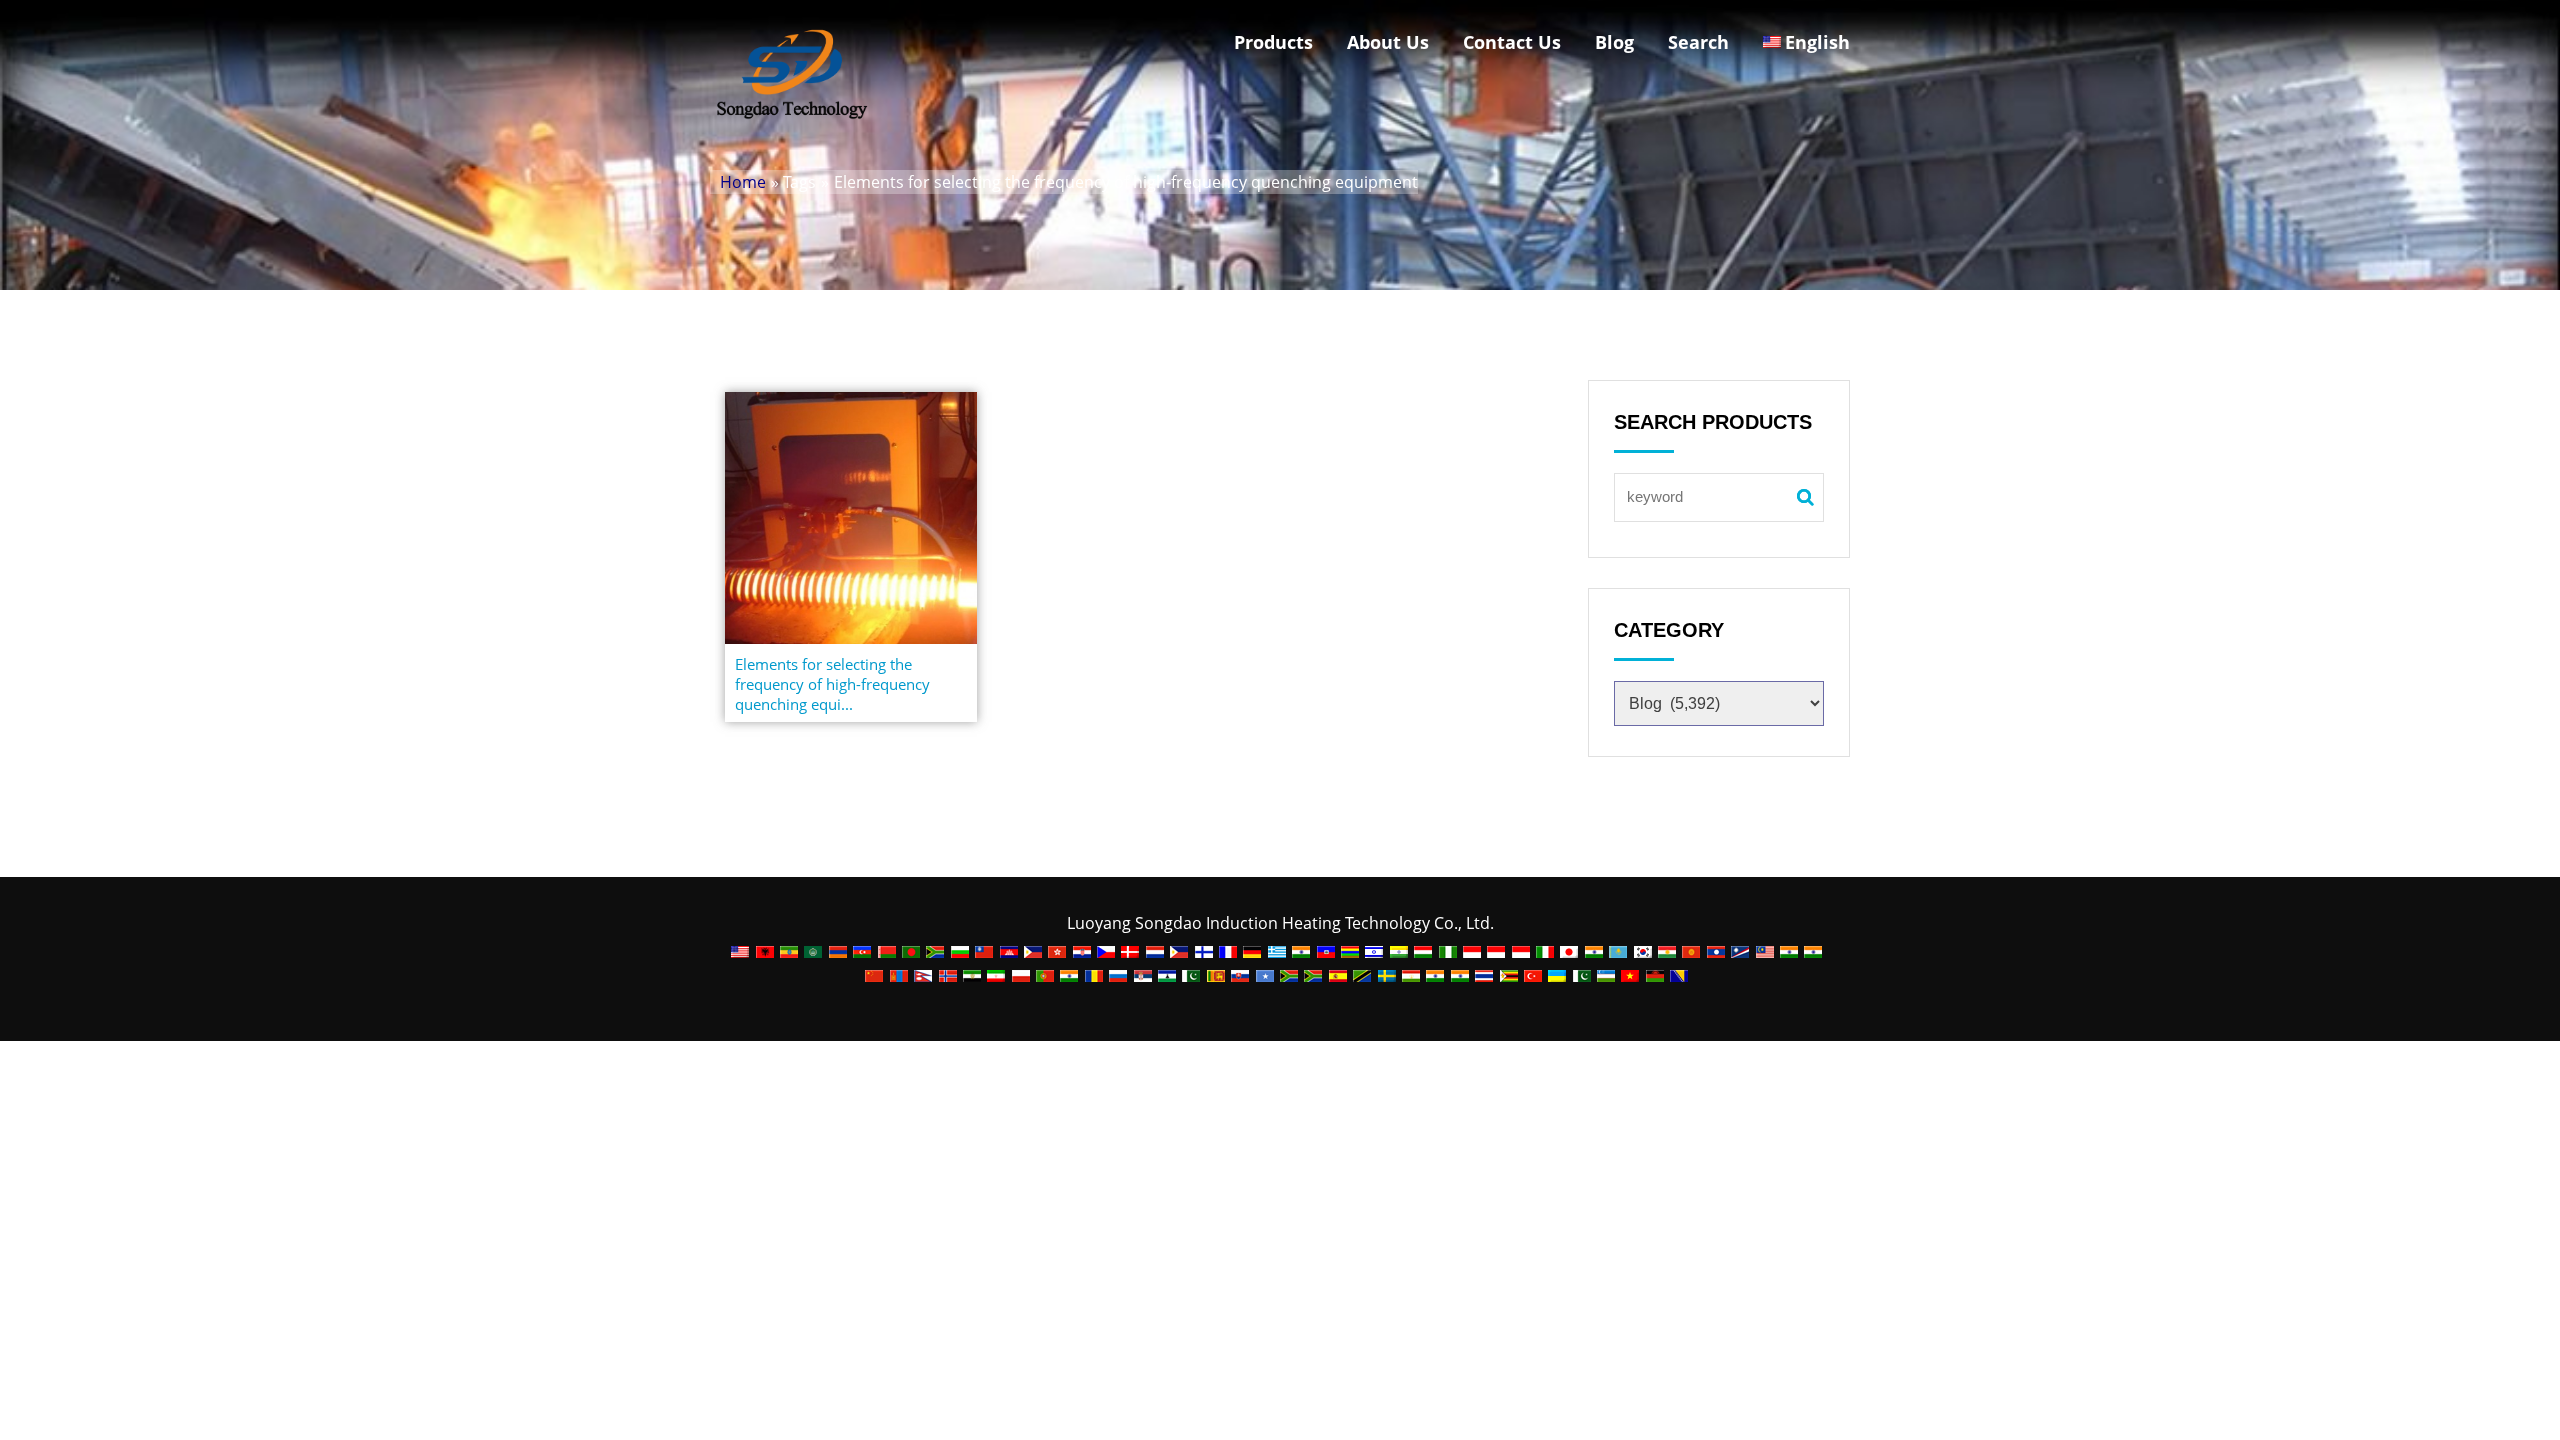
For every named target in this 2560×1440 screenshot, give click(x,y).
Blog (1614, 42)
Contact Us (1512, 42)
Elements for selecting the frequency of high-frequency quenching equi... (832, 684)
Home (743, 182)
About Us (1388, 42)
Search (1698, 42)
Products (1273, 42)
